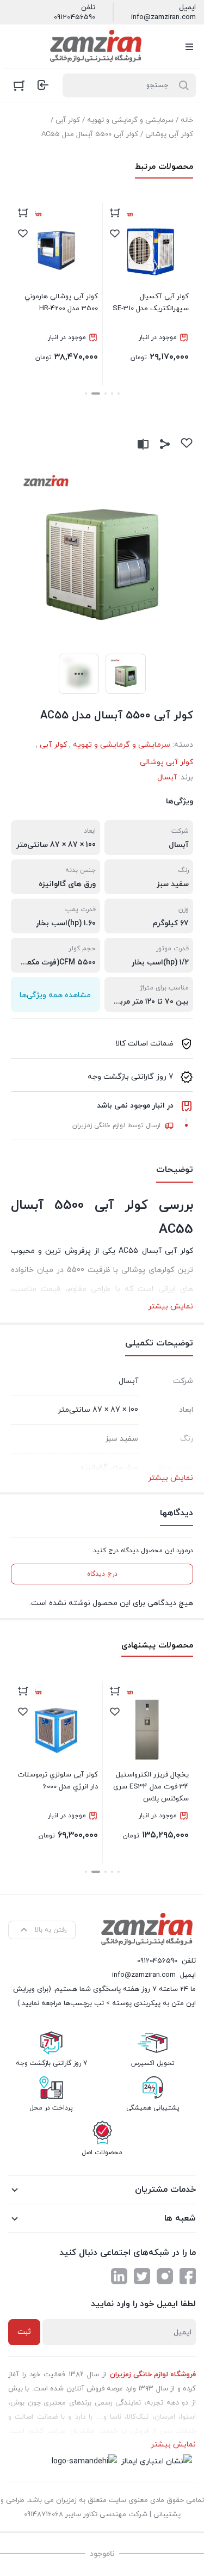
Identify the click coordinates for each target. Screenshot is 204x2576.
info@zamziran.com (163, 17)
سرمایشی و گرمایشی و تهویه (130, 120)
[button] (119, 394)
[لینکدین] (119, 2276)
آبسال (167, 777)
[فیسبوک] (188, 2276)
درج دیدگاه (102, 1574)
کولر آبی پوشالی (169, 134)
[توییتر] (142, 2276)
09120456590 (75, 17)
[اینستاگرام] (165, 2276)
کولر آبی (68, 120)
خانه (187, 120)
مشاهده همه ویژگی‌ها (55, 995)
